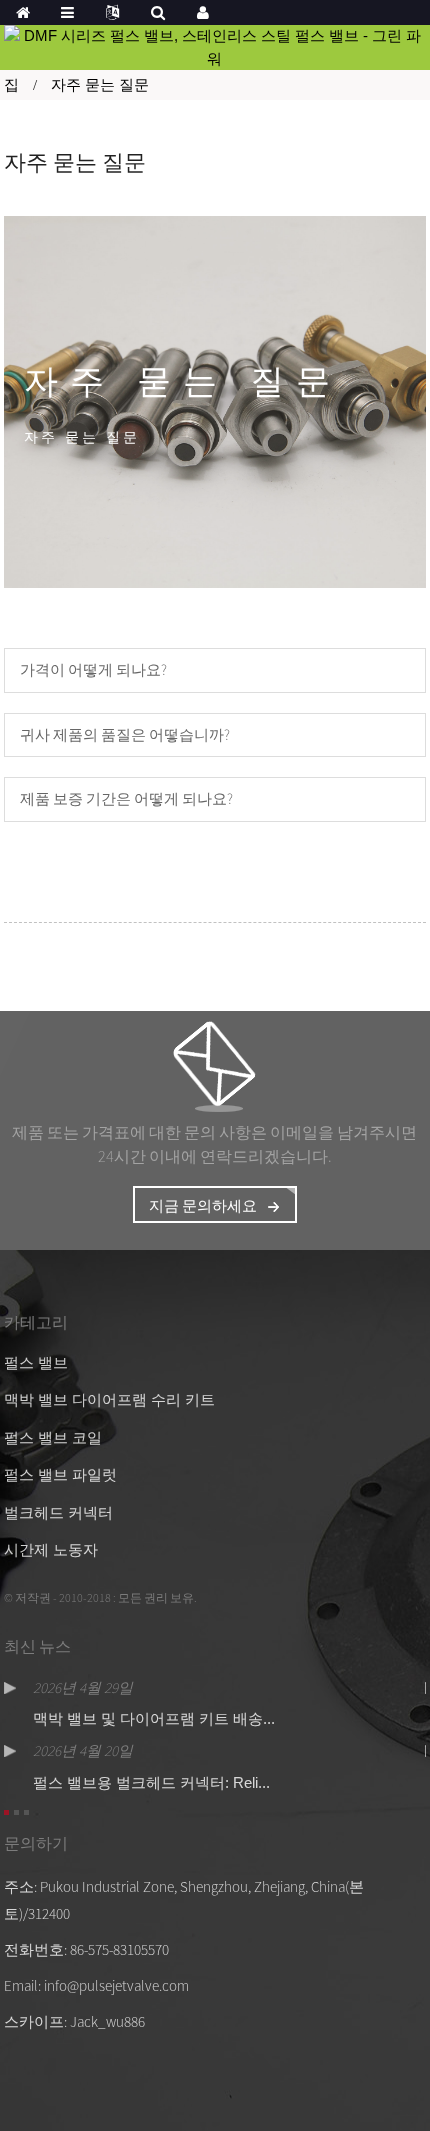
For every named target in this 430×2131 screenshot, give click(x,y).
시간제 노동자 (51, 1549)
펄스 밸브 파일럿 (60, 1474)
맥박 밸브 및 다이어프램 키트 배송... (154, 1718)
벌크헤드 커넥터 (58, 1512)
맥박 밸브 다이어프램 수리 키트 (109, 1399)
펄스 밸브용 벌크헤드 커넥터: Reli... (151, 1782)
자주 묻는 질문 (100, 84)
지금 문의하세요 (203, 1205)
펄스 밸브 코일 (53, 1437)
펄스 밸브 (36, 1362)
